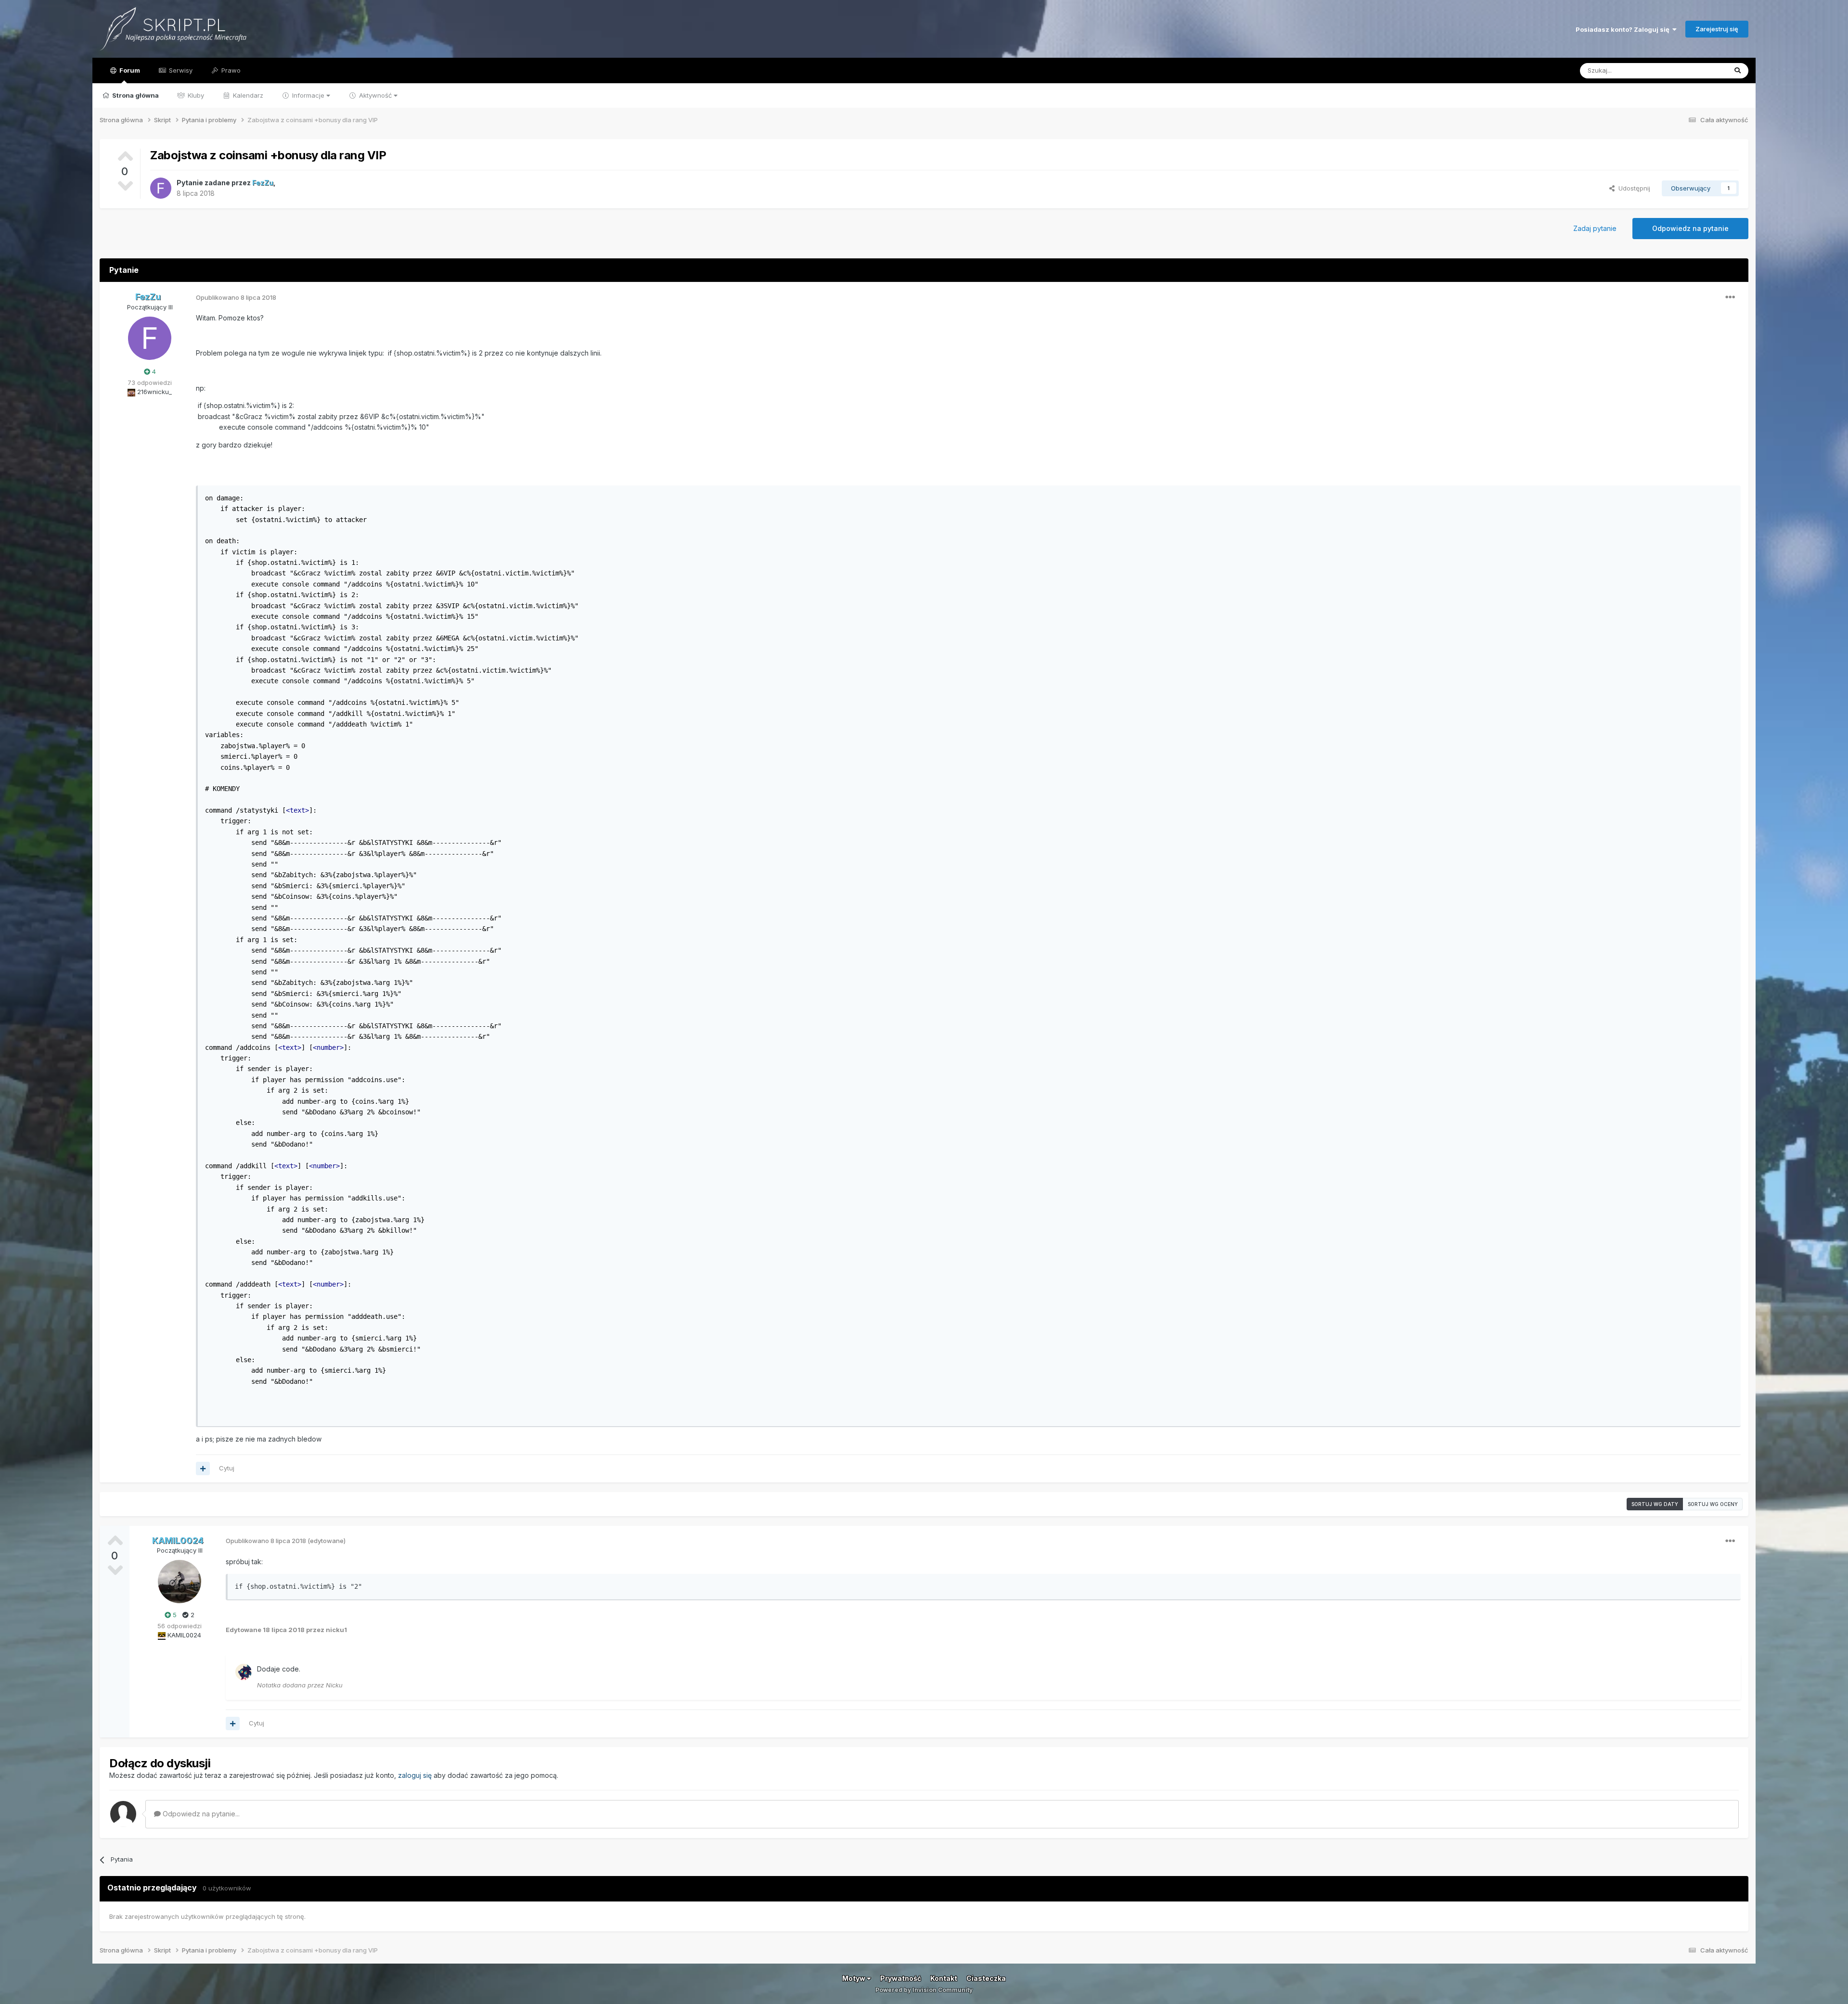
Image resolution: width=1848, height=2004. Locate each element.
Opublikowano (236, 297)
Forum (129, 70)
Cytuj (227, 1468)
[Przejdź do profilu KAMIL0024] (180, 1582)
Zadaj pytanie (1595, 228)
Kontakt (944, 1978)
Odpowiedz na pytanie (1690, 228)
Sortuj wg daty (1655, 1504)
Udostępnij (1632, 188)
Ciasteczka (986, 1978)
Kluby (195, 95)
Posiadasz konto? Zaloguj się (1624, 29)
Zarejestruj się (1717, 29)
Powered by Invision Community (924, 1990)
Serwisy (180, 70)
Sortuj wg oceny (1713, 1504)
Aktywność (375, 95)
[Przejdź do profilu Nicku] (244, 1672)
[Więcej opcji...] (1730, 297)
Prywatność (901, 1978)
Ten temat (1699, 70)
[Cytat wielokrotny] (203, 1468)
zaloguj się (415, 1775)
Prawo (230, 70)
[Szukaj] (1738, 71)
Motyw (854, 1978)
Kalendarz (247, 95)
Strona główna (135, 95)
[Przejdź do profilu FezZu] (161, 188)
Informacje (308, 95)
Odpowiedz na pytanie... (200, 1814)
